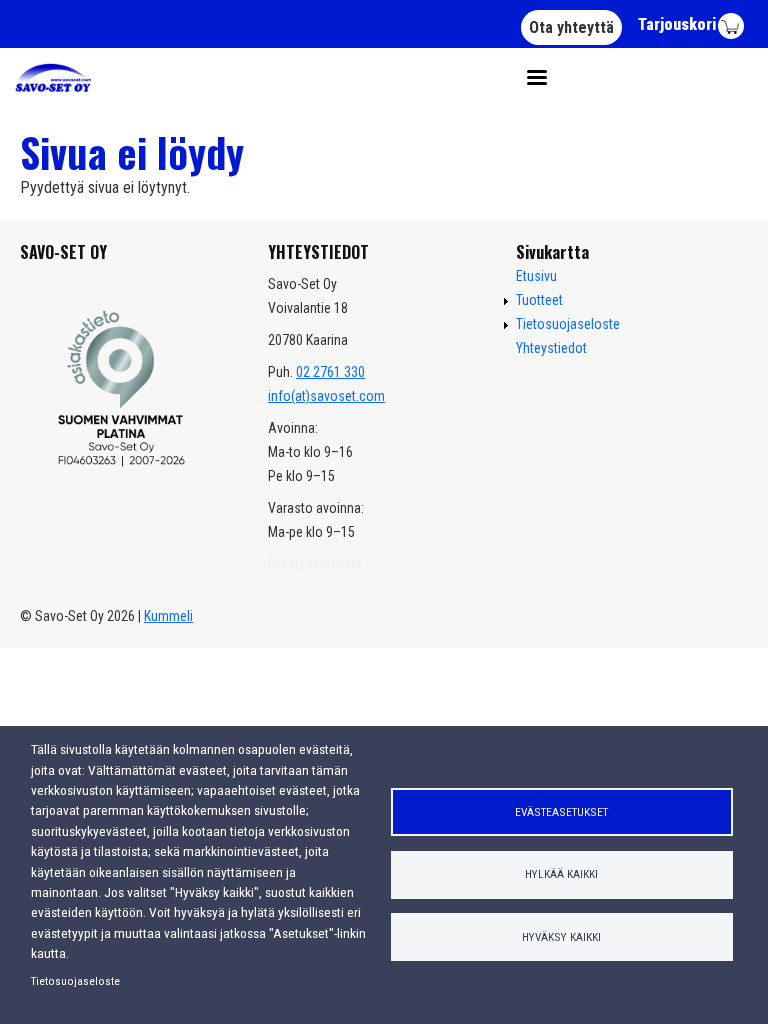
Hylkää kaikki (561, 874)
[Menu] (530, 78)
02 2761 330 (330, 372)
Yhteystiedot (551, 348)
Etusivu (536, 276)
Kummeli (168, 616)
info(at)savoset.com (326, 396)
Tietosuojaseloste (75, 981)
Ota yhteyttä (571, 27)
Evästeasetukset (561, 812)
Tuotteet (539, 300)
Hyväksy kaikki (561, 937)
